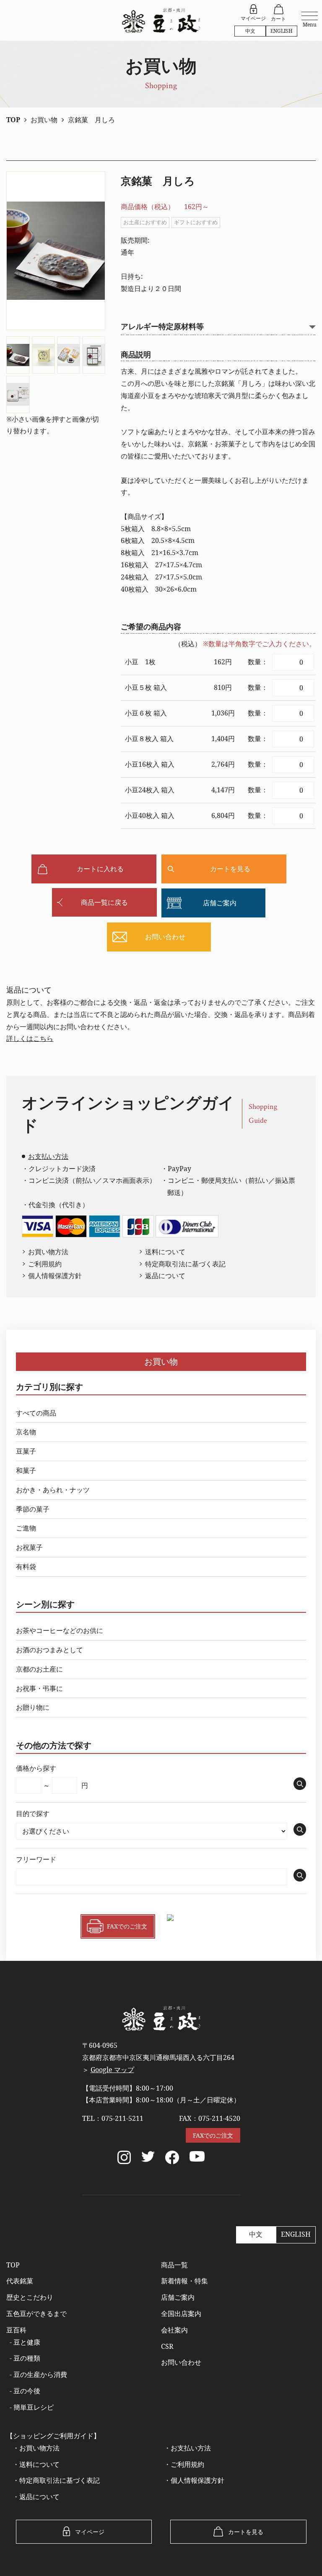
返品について (165, 1276)
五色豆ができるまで (36, 2314)
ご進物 (26, 1528)
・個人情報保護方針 (194, 2480)
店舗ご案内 (178, 2297)
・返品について (36, 2497)
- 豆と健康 (25, 2342)
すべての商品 (36, 1413)
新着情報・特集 (184, 2281)
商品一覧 (174, 2265)
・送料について (36, 2464)
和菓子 (26, 1470)
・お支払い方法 (187, 2448)
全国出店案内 (181, 2314)
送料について (165, 1252)
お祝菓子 (29, 1547)
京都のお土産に (39, 1669)
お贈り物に (33, 1707)
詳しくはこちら (30, 1038)
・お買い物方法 (36, 2448)
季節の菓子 (33, 1509)
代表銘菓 (20, 2281)
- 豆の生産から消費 (38, 2374)
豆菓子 (26, 1451)
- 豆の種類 (25, 2358)
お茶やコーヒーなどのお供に (60, 1630)
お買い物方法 (48, 1252)
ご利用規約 (45, 1264)
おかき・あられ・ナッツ (53, 1490)
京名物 (26, 1432)
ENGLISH (282, 31)
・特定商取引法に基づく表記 (56, 2480)
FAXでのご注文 (213, 2135)
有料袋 (26, 1567)
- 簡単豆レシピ (32, 2407)
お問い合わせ (181, 2362)
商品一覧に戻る (104, 902)
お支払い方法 (48, 1156)
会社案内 (174, 2330)
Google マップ (112, 2070)
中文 (250, 31)
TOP (13, 2265)
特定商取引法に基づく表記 (185, 1264)
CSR (167, 2346)
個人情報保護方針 (55, 1276)
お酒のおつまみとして (49, 1650)
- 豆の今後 (25, 2391)
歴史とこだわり (30, 2297)
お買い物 (161, 1361)
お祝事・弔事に (39, 1688)
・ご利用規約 (184, 2464)
